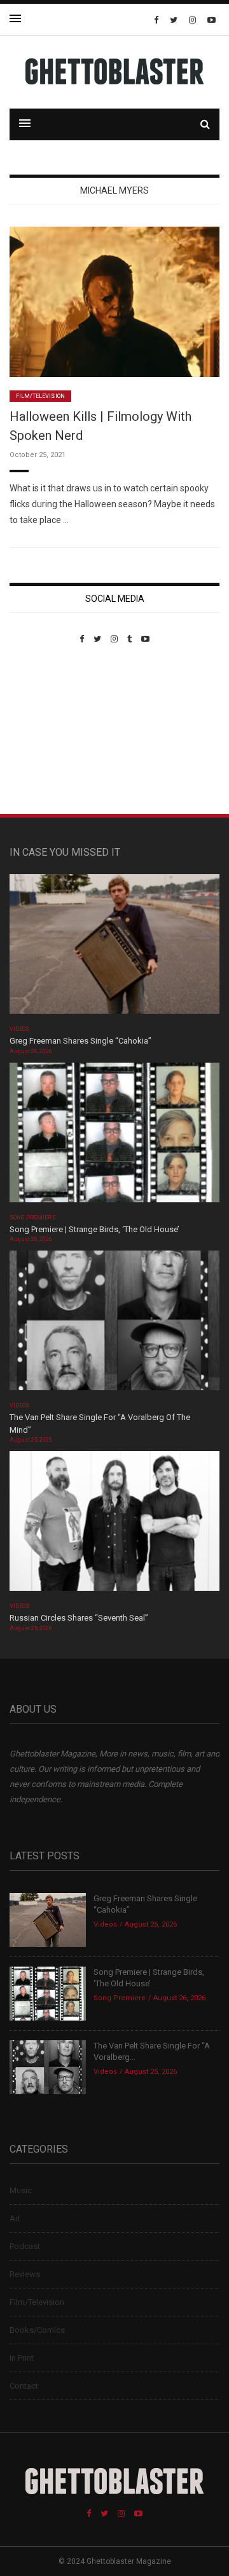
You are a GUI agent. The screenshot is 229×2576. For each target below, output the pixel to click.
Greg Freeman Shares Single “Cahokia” (80, 1041)
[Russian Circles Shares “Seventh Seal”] (114, 1525)
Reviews (25, 2274)
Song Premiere (32, 1218)
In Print (22, 2358)
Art (15, 2218)
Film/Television (40, 396)
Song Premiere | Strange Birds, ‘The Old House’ (94, 1229)
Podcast (25, 2246)
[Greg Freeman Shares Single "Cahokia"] (114, 948)
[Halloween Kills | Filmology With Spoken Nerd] (114, 301)
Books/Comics (37, 2330)
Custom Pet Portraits (47, 731)
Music (21, 2190)
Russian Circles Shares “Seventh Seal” (79, 1618)
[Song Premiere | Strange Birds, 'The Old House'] (114, 1137)
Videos (19, 1029)
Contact (24, 2386)
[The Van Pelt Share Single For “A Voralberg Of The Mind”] (114, 1325)
